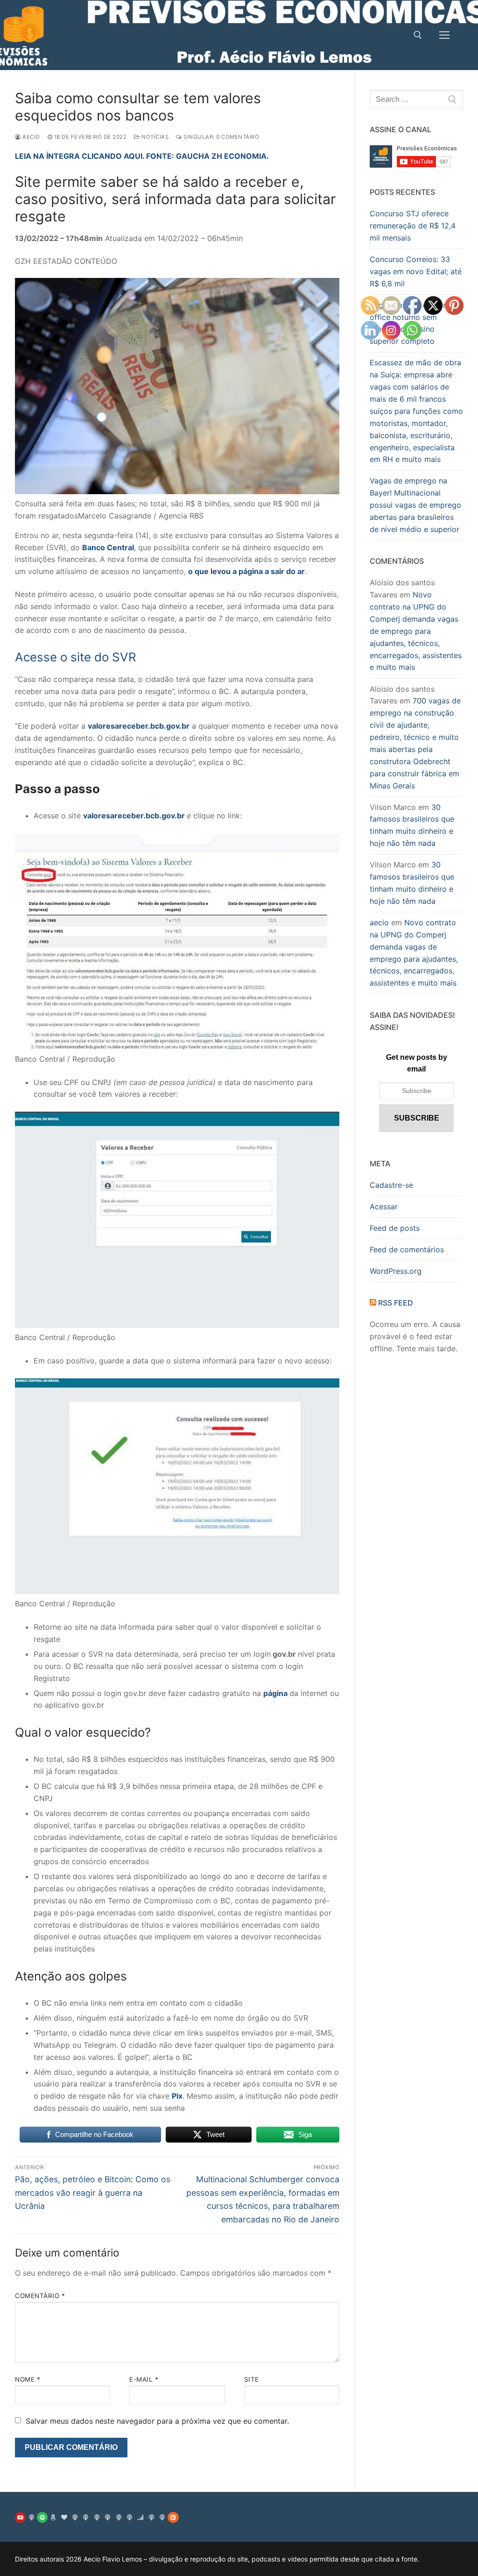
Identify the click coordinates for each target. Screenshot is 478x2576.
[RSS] (173, 2517)
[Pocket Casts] (130, 2517)
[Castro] (97, 2517)
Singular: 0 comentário (221, 137)
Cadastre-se (391, 1185)
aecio (31, 137)
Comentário (40, 2296)
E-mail (144, 2379)
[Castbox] (108, 2517)
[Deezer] (140, 2517)
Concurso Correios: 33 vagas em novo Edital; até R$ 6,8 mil (416, 271)
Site (252, 2379)
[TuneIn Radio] (75, 2517)
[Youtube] (20, 2517)
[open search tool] (418, 35)
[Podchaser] (118, 2517)
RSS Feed (396, 1303)
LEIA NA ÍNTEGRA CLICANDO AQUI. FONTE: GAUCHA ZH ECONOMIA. (142, 156)
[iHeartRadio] (64, 2517)
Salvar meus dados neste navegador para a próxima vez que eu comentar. (157, 2421)
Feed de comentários (407, 1249)
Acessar (384, 1206)
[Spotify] (42, 2517)
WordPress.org (396, 1271)
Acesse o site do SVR (76, 657)
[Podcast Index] (151, 2517)
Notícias (154, 137)
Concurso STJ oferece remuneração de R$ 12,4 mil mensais (413, 226)
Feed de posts (395, 1228)
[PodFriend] (162, 2517)
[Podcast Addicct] (86, 2517)
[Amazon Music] (53, 2517)
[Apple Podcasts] (31, 2517)
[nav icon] (444, 35)
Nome (28, 2379)
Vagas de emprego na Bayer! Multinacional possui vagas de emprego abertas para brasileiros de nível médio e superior (415, 505)
